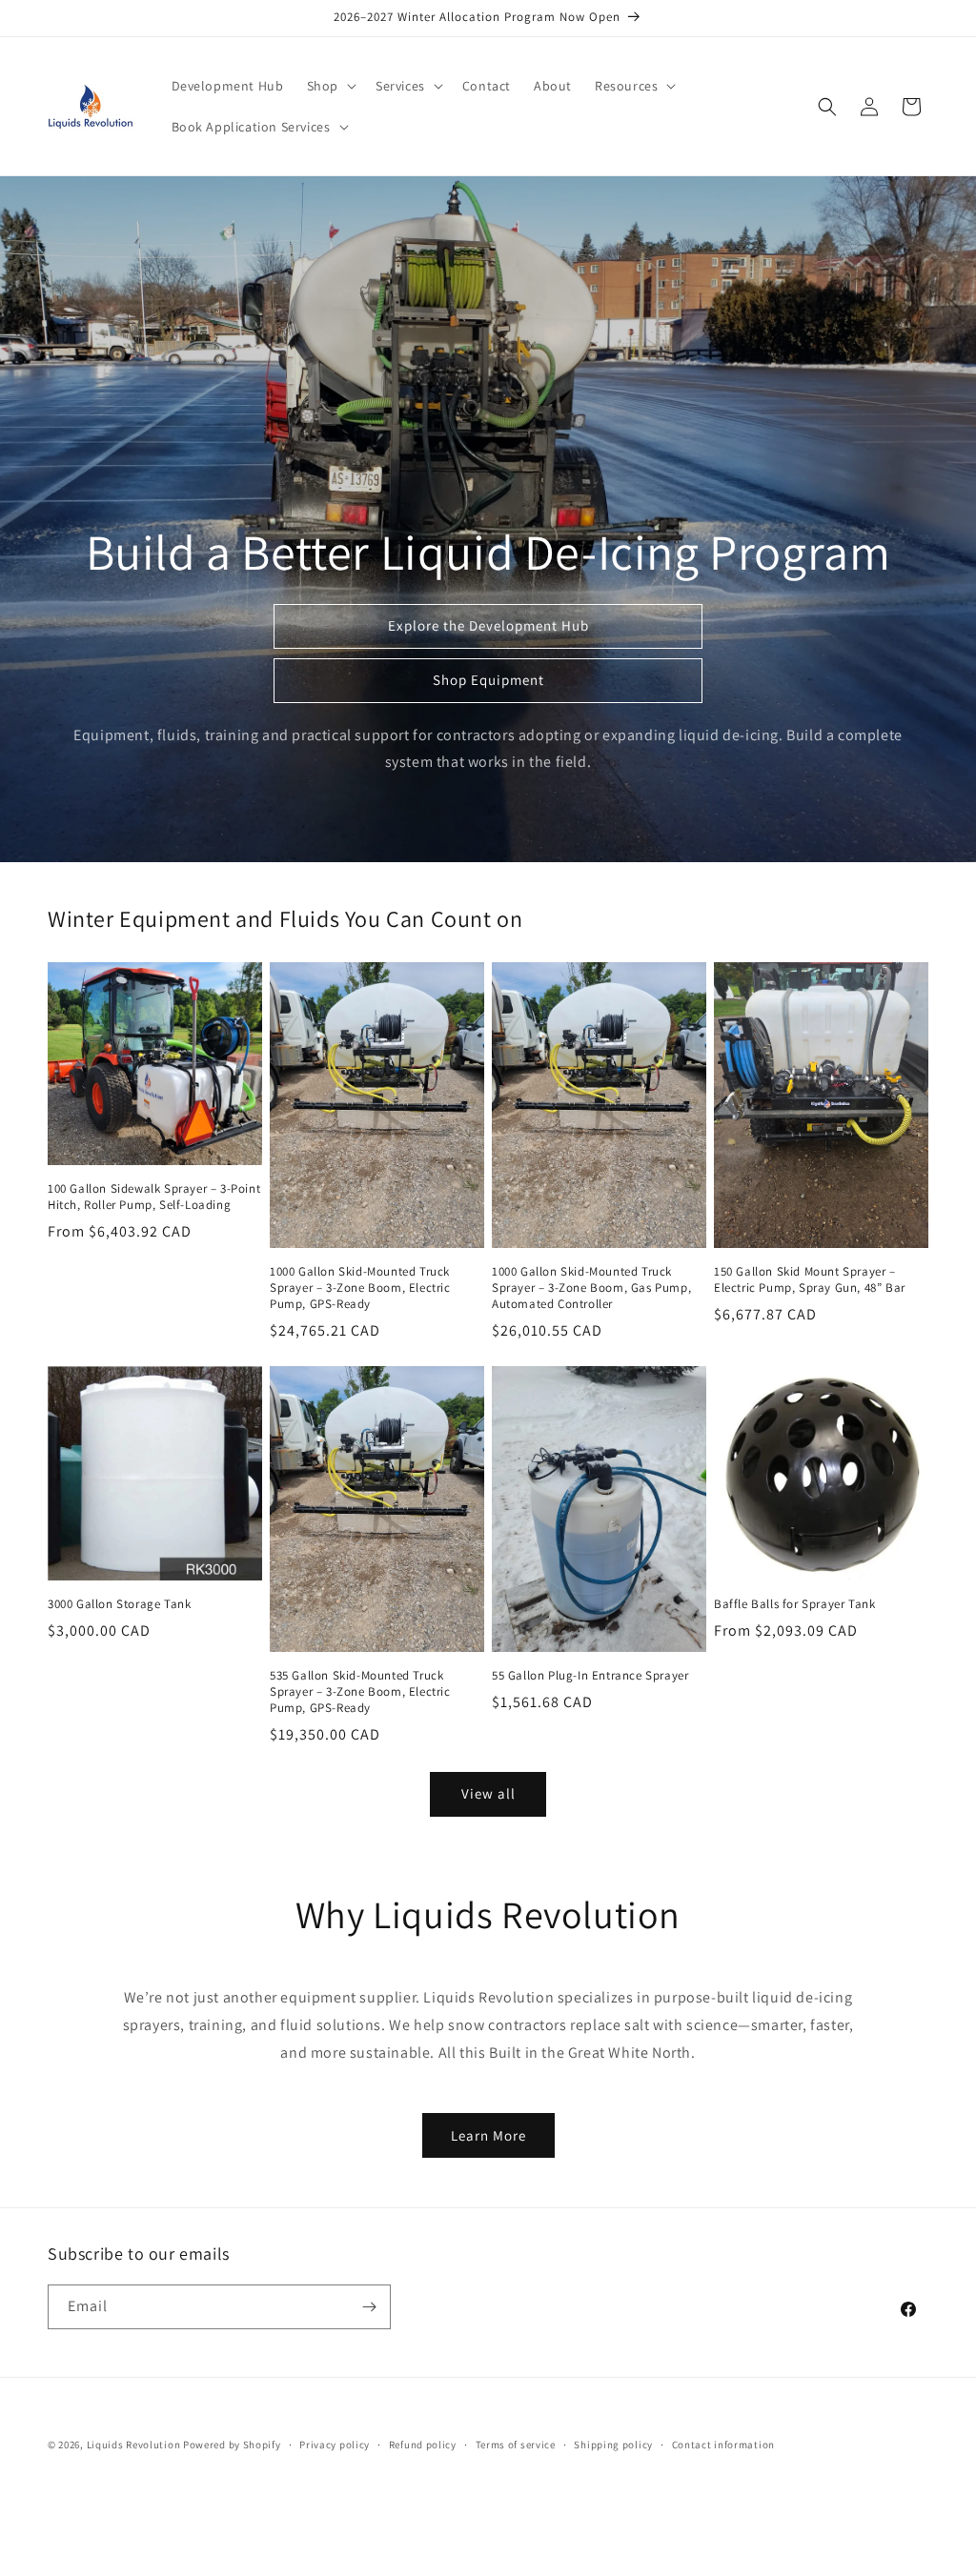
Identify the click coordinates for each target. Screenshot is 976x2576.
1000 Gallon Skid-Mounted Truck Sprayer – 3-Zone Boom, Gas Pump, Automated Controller (591, 1288)
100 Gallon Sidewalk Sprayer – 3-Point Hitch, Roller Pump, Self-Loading (154, 1197)
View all (488, 1793)
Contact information (723, 2445)
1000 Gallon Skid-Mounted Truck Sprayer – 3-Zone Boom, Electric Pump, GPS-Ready (360, 1288)
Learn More (488, 2135)
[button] (330, 86)
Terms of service (516, 2445)
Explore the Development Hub (488, 625)
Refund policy (423, 2445)
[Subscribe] (369, 2307)
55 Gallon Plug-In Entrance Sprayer (590, 1676)
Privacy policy (335, 2445)
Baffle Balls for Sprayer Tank (794, 1604)
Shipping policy (613, 2445)
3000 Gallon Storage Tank (119, 1604)
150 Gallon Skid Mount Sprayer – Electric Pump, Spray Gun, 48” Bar (810, 1280)
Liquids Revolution (134, 2445)
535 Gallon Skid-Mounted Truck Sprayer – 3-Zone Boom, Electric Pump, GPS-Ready (360, 1692)
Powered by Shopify (232, 2445)
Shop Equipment (488, 680)
